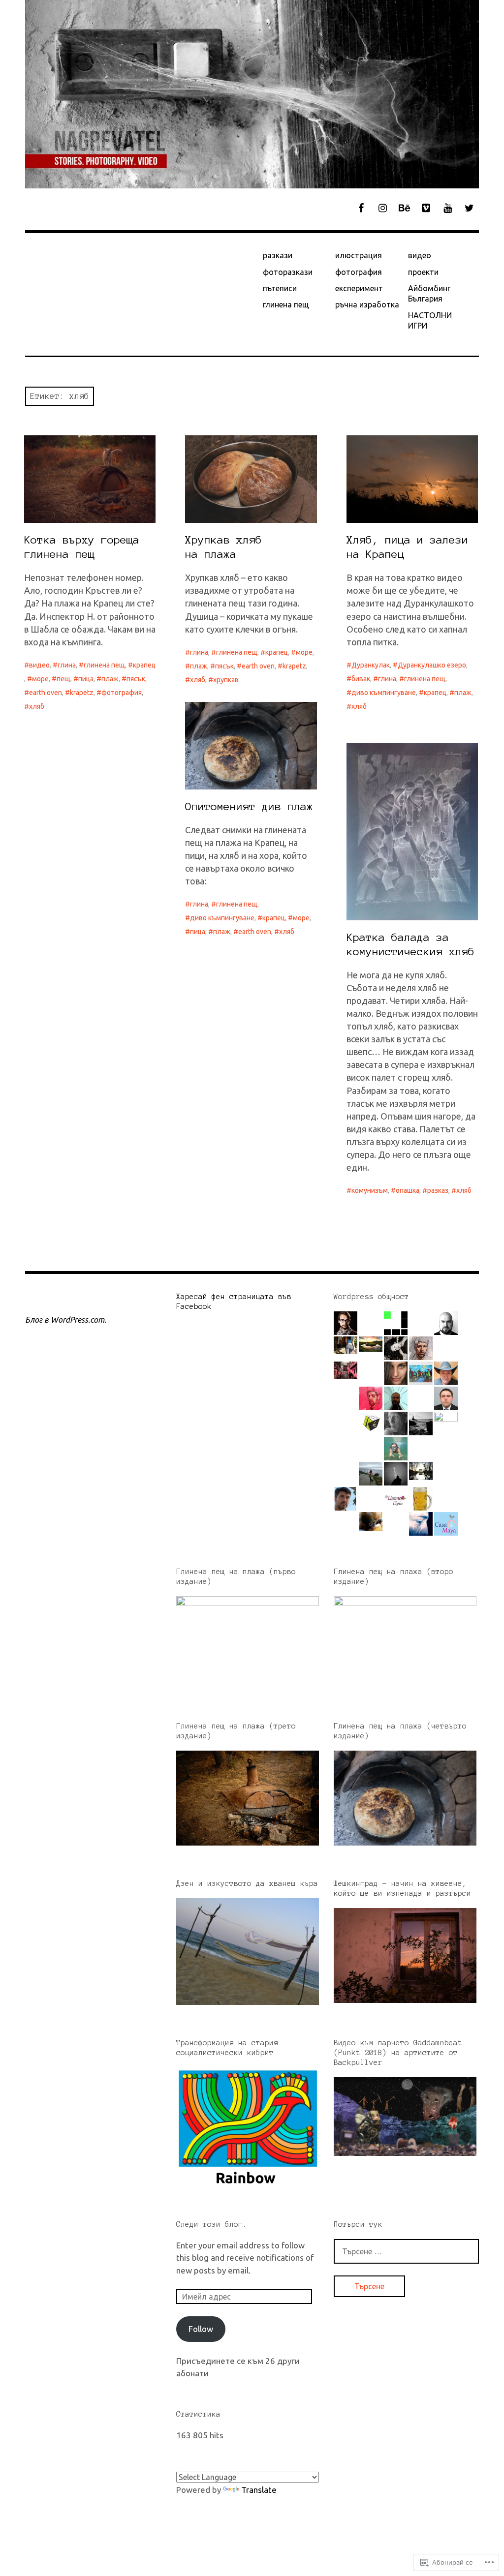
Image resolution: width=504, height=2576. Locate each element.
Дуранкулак (371, 665)
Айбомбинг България (429, 293)
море (40, 679)
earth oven (46, 693)
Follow (201, 2329)
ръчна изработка (367, 304)
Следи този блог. (212, 2224)
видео (420, 255)
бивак (361, 679)
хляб (37, 706)
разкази (278, 255)
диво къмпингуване (384, 693)
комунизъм (370, 1190)
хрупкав (226, 680)
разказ (438, 1190)
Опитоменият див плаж (249, 806)
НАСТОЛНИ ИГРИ (430, 320)
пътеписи (280, 288)
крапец (144, 665)
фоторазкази (288, 272)
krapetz (82, 693)
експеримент (359, 288)
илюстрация (359, 255)
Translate (259, 2490)
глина (67, 665)
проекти (423, 272)
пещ (63, 679)
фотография (359, 272)
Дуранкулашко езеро (432, 665)
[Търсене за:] (406, 2251)
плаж (110, 679)
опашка (408, 1190)
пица (86, 679)
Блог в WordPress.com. (66, 1320)
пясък (136, 679)
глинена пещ (286, 304)
